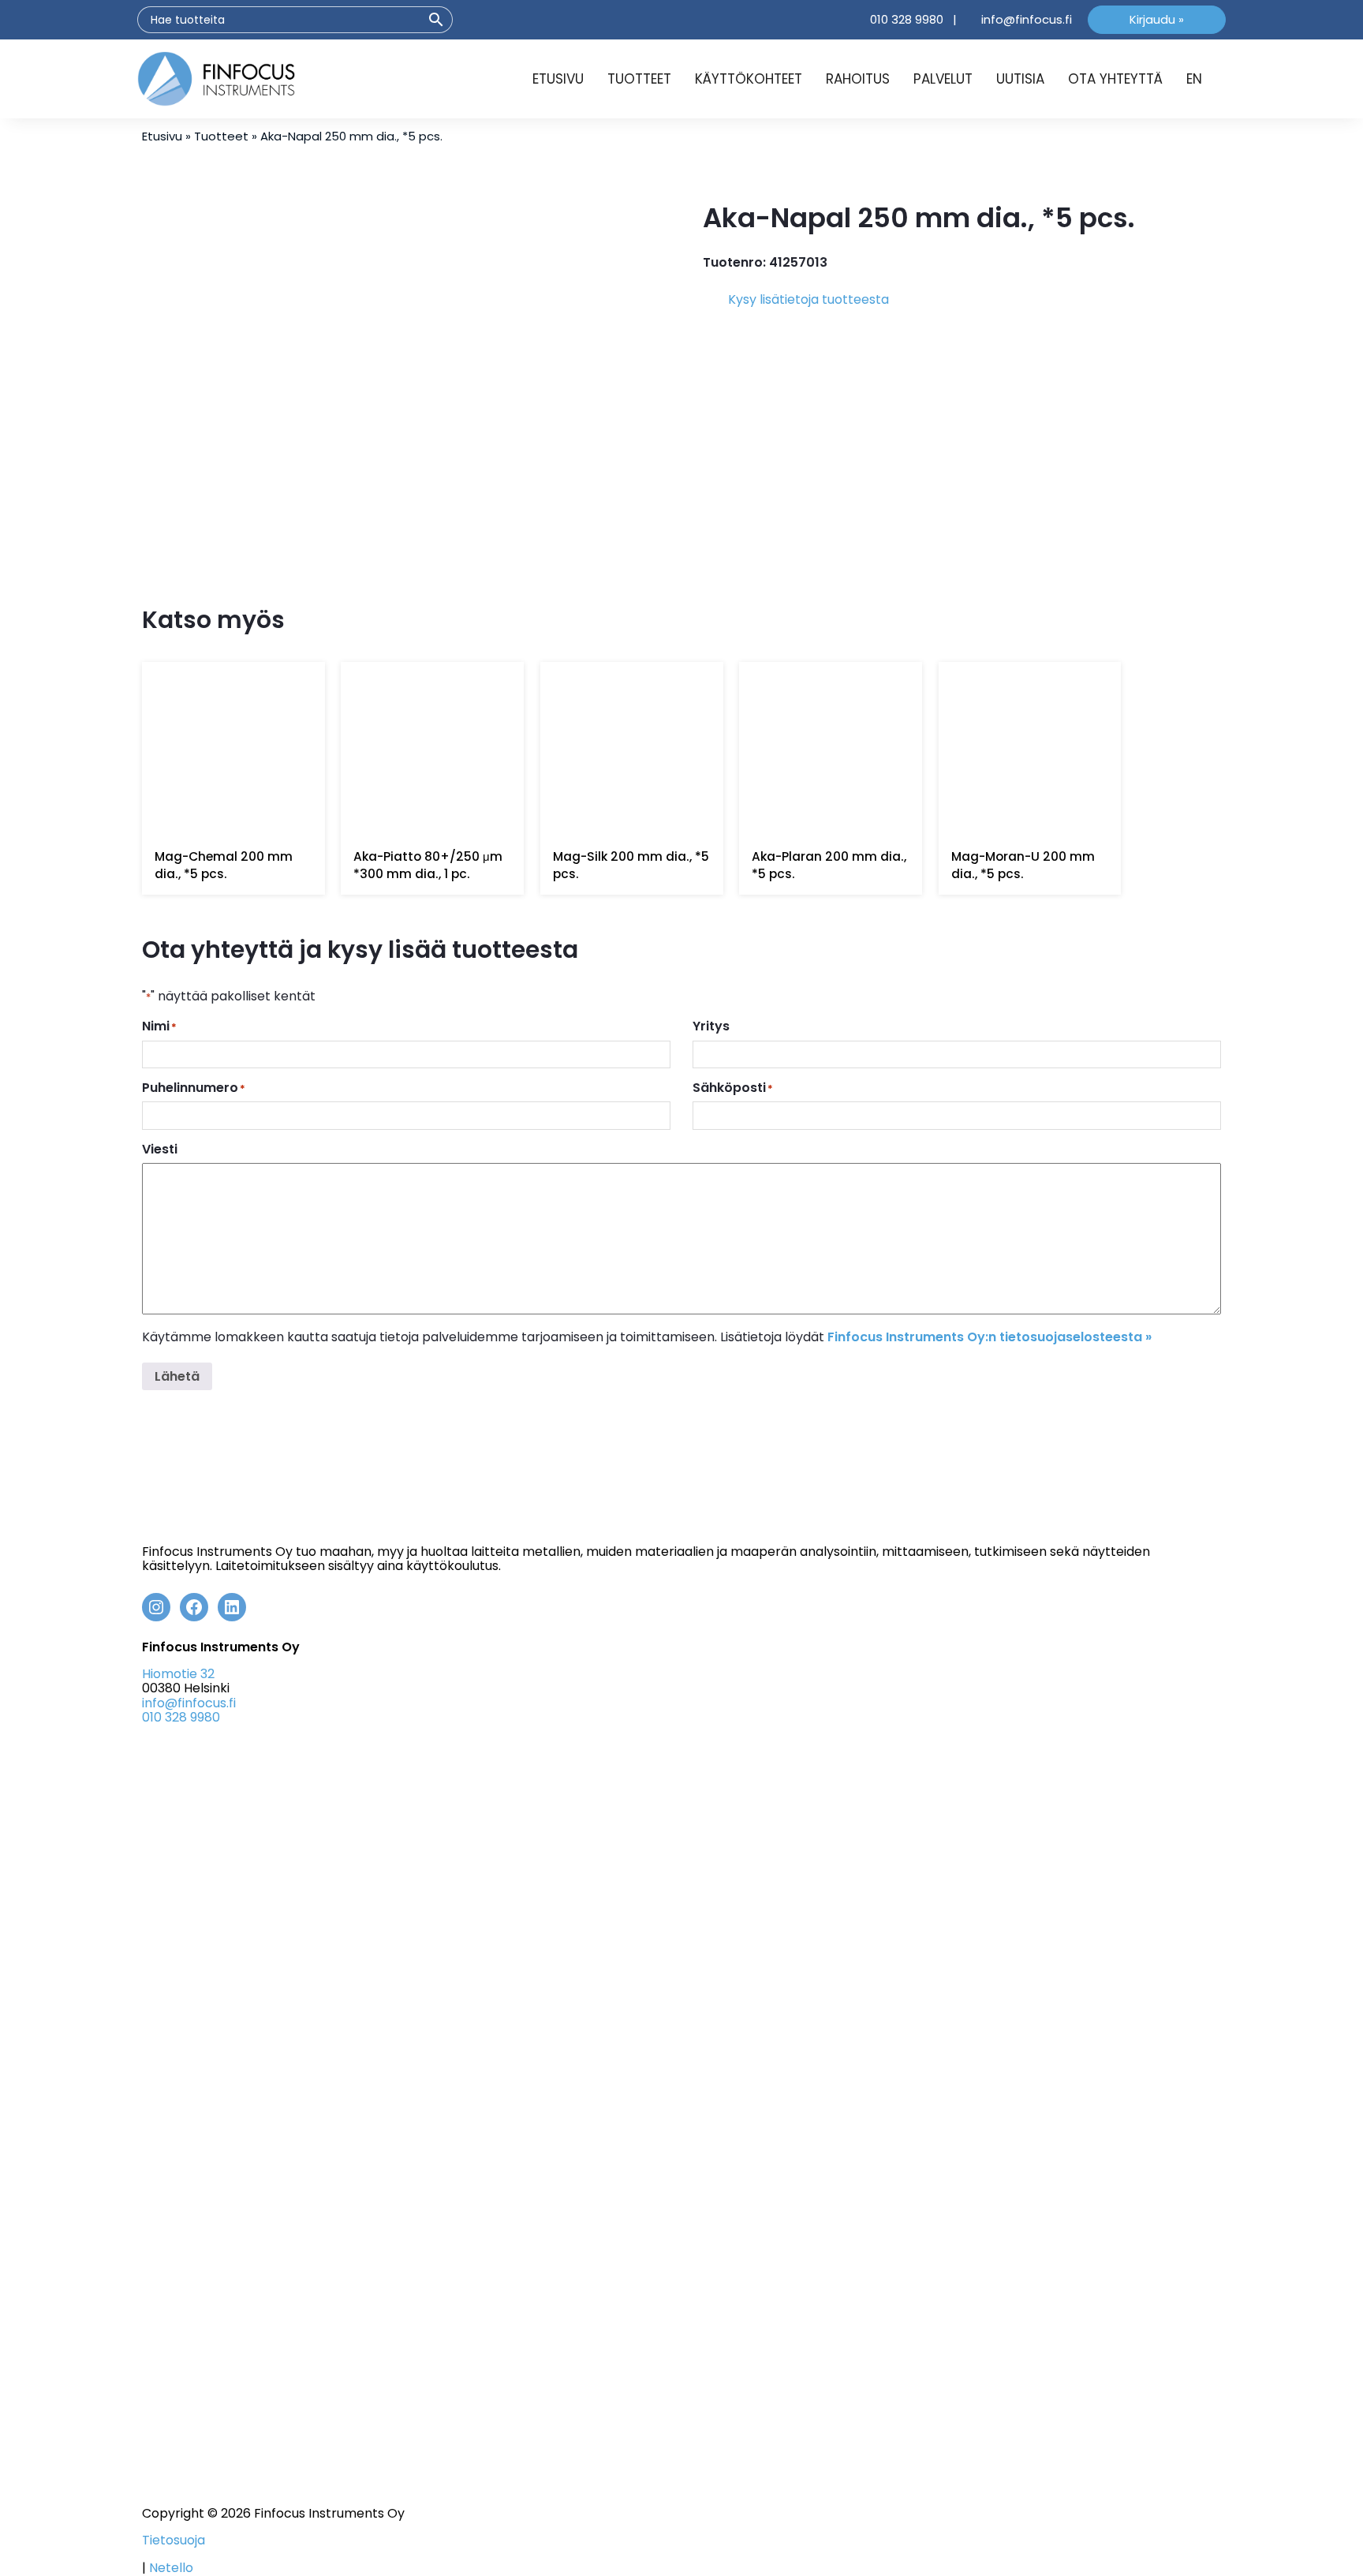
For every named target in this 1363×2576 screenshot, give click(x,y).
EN (1194, 79)
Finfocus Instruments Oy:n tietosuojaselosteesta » (990, 1337)
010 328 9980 (907, 19)
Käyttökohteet (749, 79)
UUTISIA (1020, 79)
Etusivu (558, 79)
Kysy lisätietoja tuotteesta (808, 299)
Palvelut (943, 79)
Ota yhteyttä (1115, 79)
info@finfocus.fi (1027, 19)
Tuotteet (639, 79)
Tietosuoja (174, 2541)
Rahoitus (858, 79)
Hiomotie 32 (178, 1674)
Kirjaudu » (1157, 19)
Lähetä (177, 1376)
